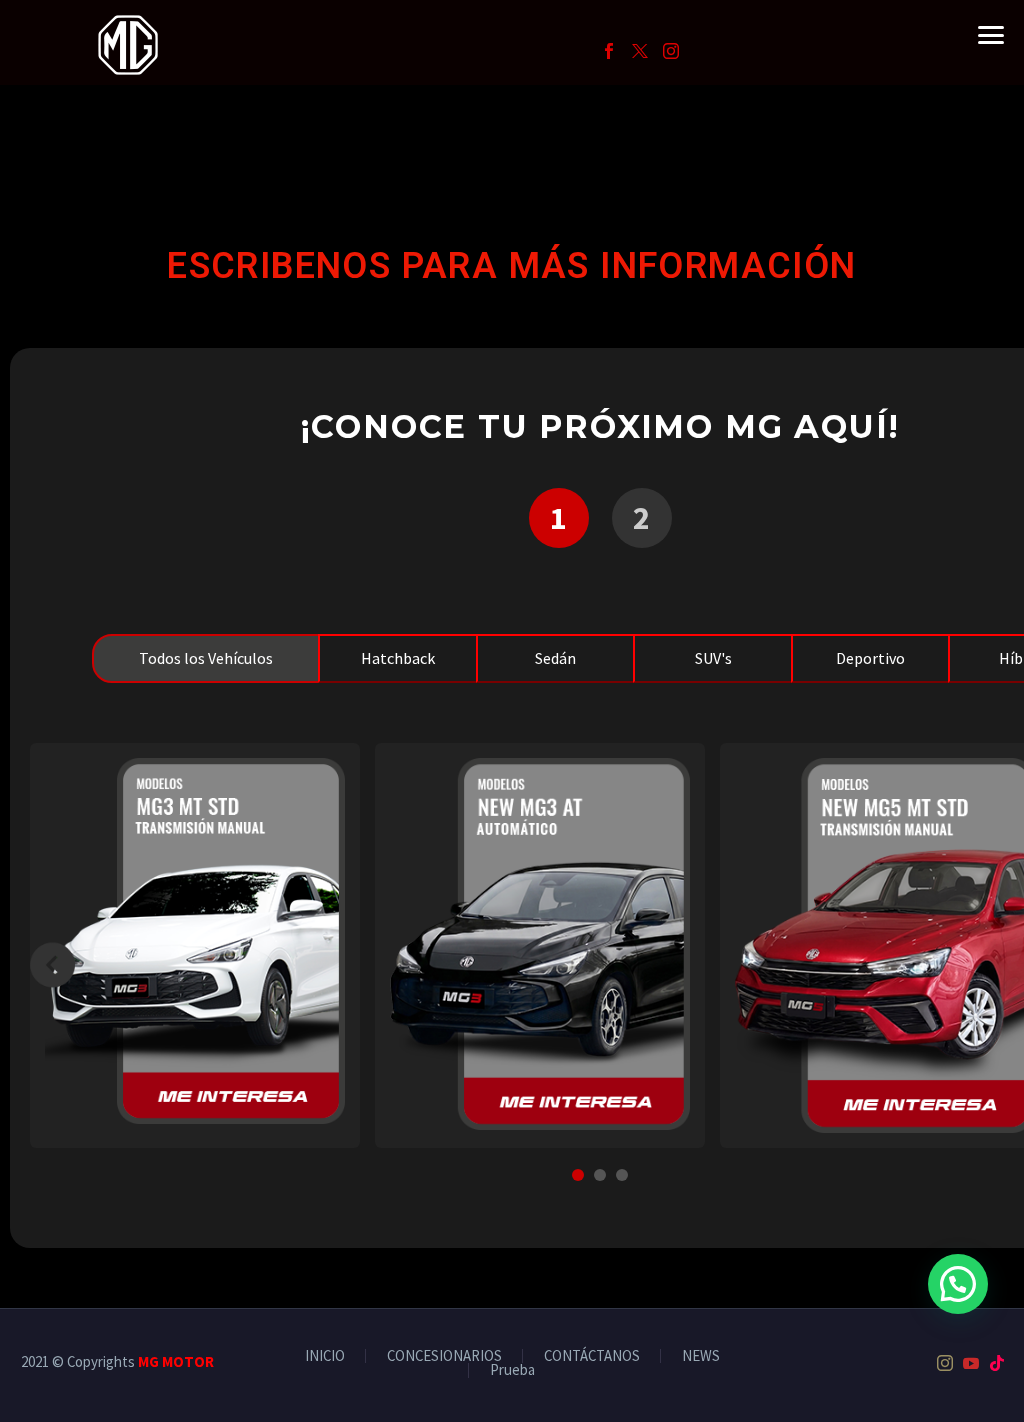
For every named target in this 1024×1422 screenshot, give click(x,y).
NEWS (701, 1356)
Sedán (555, 658)
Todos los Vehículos (206, 658)
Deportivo (870, 658)
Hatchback (398, 658)
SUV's (713, 658)
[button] (958, 1284)
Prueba (512, 1370)
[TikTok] (997, 1363)
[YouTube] (971, 1363)
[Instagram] (671, 51)
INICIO (325, 1356)
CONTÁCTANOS (592, 1356)
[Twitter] (640, 51)
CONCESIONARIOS (444, 1356)
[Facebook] (609, 51)
